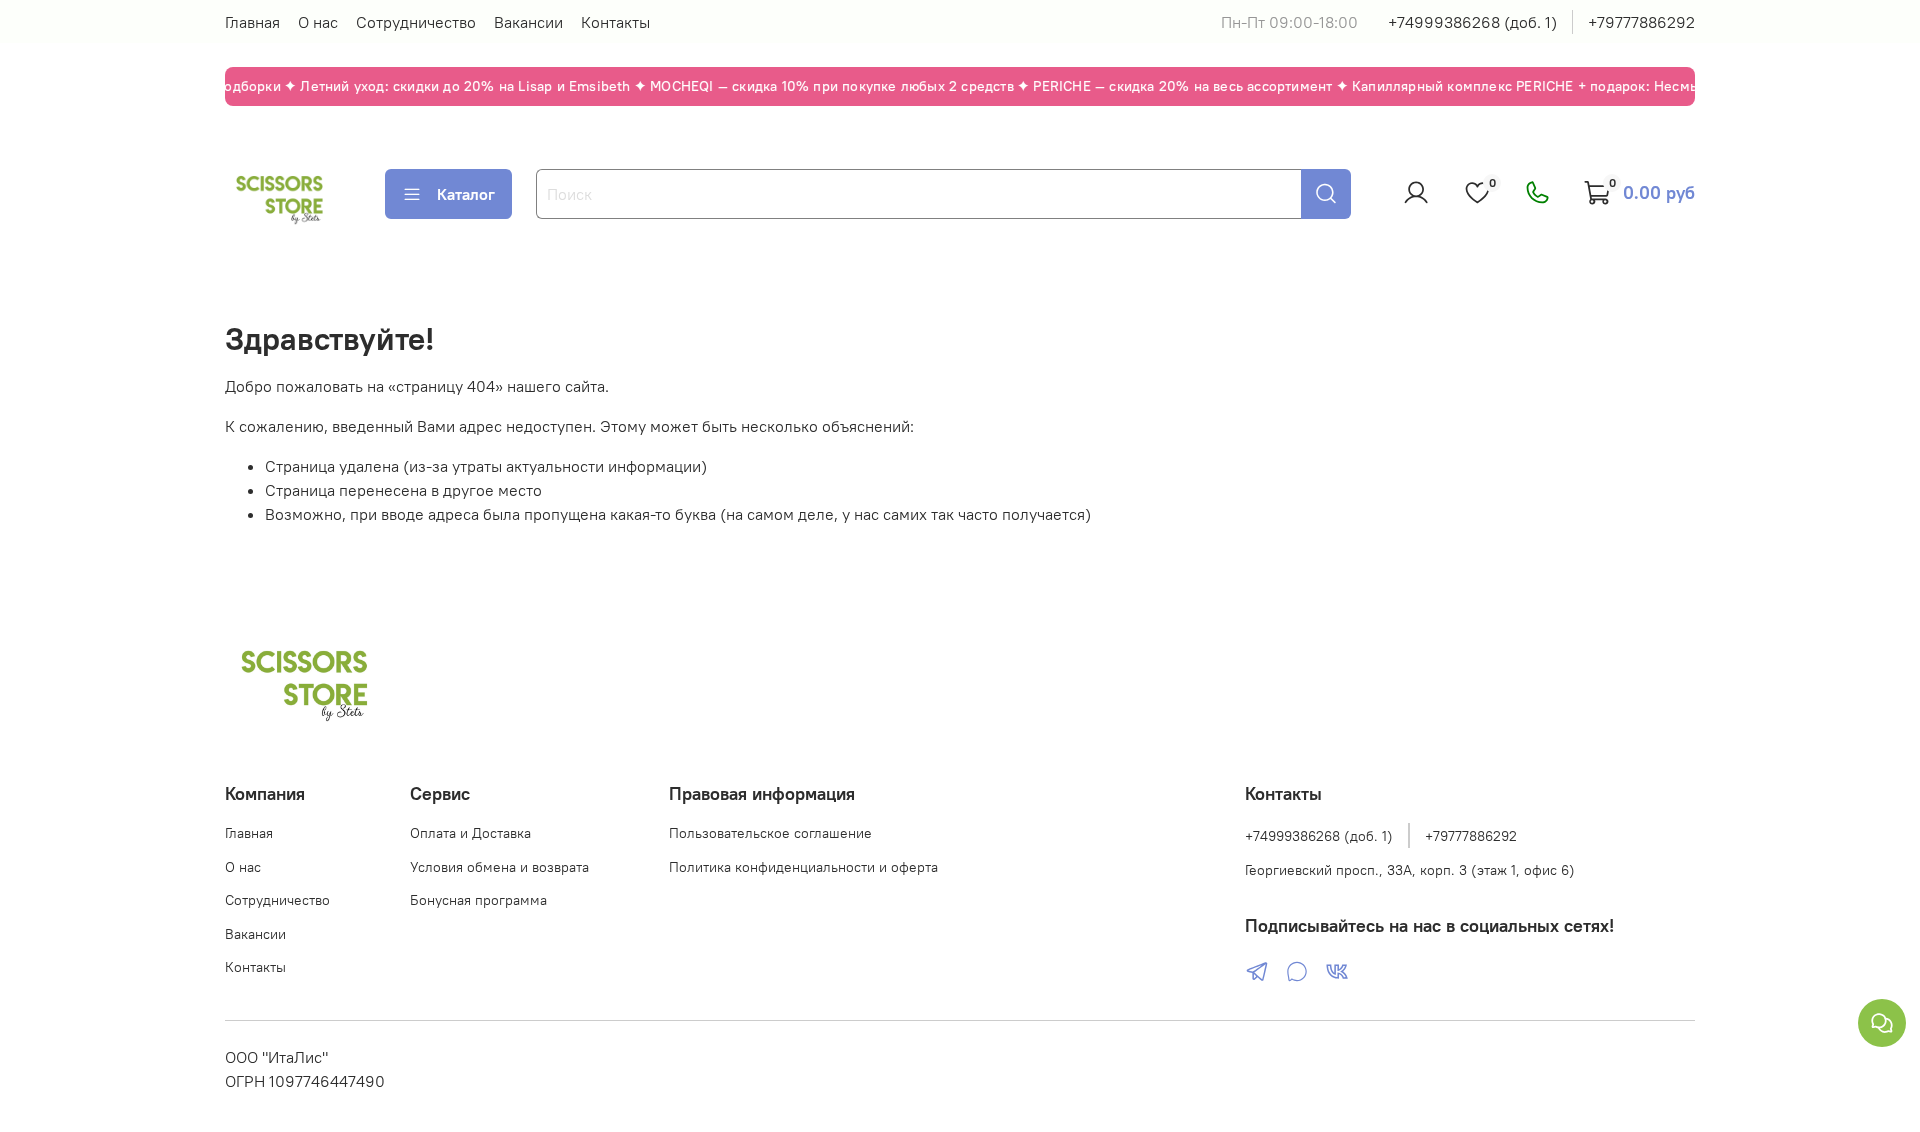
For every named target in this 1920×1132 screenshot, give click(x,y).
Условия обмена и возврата (499, 867)
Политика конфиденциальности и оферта (803, 867)
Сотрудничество (416, 22)
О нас (318, 22)
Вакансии (528, 22)
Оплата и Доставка (470, 833)
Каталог (466, 194)
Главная (252, 22)
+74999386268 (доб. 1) (1472, 22)
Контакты (615, 22)
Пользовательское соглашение (770, 833)
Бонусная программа (478, 900)
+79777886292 (1641, 22)
